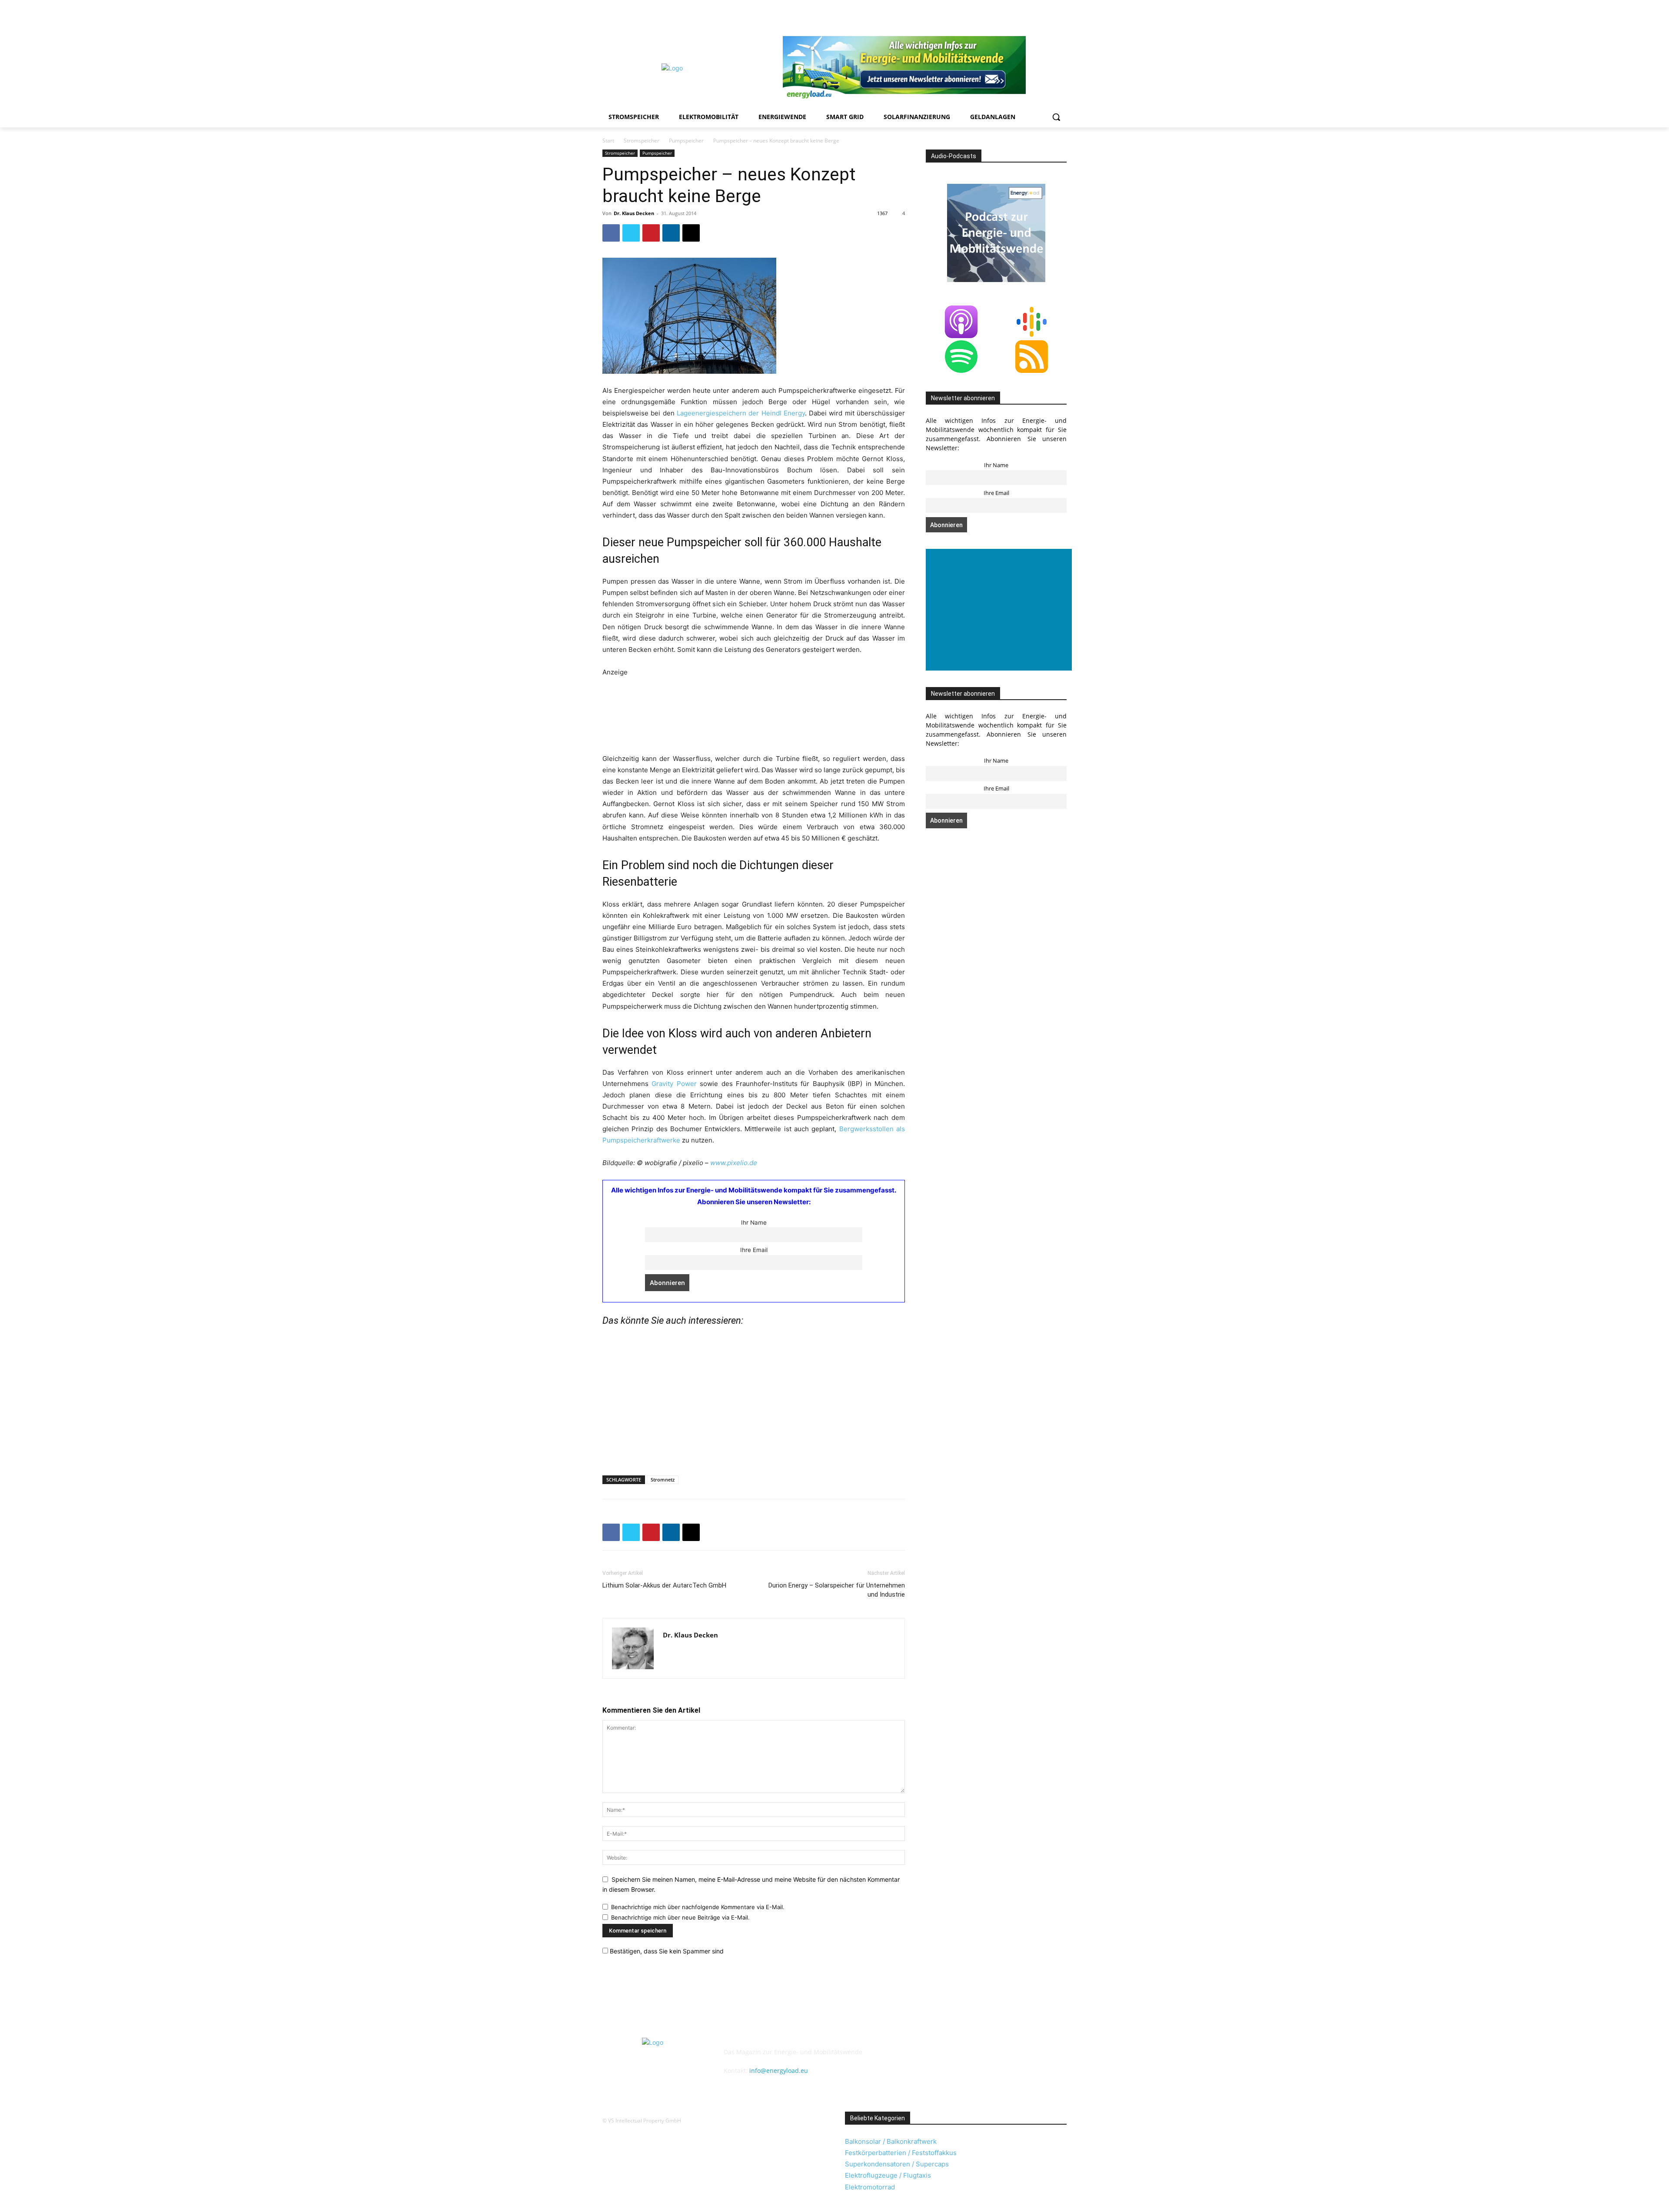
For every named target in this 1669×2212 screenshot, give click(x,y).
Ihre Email (754, 1250)
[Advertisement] (741, 714)
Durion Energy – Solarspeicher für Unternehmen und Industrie (837, 1590)
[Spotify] (1026, 15)
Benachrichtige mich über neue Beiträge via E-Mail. (680, 1917)
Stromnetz (663, 1480)
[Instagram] (989, 15)
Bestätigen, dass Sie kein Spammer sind (666, 1951)
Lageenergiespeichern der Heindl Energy (741, 413)
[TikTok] (1038, 15)
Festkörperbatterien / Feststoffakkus (901, 2153)
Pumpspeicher (686, 141)
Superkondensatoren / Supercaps (897, 2164)
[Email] (691, 233)
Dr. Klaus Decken (634, 213)
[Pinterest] (1013, 15)
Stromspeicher (642, 141)
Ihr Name (754, 1222)
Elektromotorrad (870, 2187)
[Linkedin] (1001, 15)
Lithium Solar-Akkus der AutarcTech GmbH (664, 1585)
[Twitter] (1049, 15)
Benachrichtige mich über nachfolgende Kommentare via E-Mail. (698, 1907)
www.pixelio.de (734, 1163)
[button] (1056, 117)
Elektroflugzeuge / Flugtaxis (888, 2175)
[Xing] (1062, 15)
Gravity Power (674, 1084)
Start (608, 141)
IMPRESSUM (746, 2030)
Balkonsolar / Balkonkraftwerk (891, 2141)
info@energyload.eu (779, 2071)
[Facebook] (977, 15)
